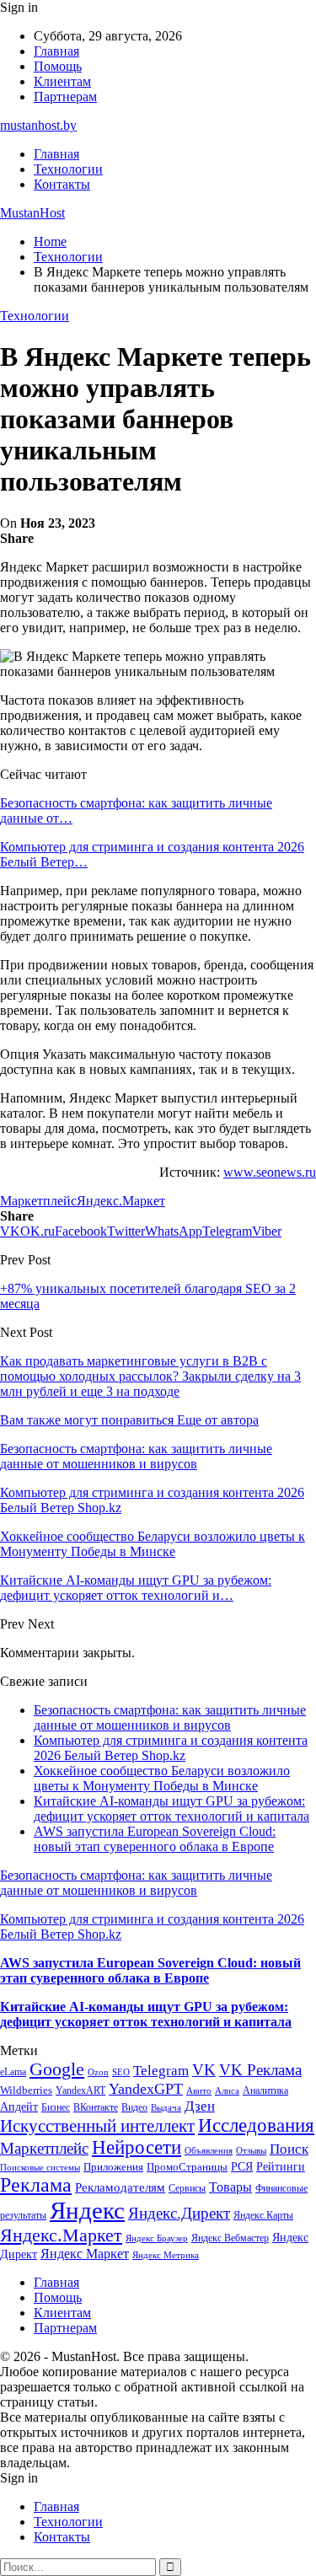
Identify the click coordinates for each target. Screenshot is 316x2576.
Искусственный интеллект (97, 2126)
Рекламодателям (120, 2187)
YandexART (80, 2090)
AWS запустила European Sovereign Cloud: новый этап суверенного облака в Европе (155, 1839)
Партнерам (65, 97)
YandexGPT (146, 2089)
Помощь (58, 66)
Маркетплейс (38, 1201)
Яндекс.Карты (263, 2215)
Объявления (209, 2151)
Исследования (256, 2125)
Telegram (161, 2071)
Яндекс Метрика (166, 2255)
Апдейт (19, 2107)
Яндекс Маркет (85, 2254)
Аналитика (265, 2090)
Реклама (36, 2185)
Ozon (98, 2072)
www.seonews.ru (270, 1172)
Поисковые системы (40, 2167)
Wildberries (26, 2090)
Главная (56, 51)
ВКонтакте (96, 2107)
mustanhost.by (38, 125)
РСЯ (242, 2166)
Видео (134, 2107)
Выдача (166, 2108)
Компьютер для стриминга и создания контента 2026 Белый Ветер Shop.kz (171, 1748)
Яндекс (87, 2210)
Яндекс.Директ (179, 2213)
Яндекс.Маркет (121, 1201)
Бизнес (56, 2107)
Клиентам (62, 81)
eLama (13, 2072)
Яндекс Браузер (157, 2238)
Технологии (68, 169)
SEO (121, 2072)
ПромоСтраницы (187, 2167)
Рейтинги (281, 2166)
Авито (199, 2090)
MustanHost (32, 213)
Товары (230, 2187)
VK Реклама (260, 2070)
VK (204, 2070)
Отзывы (251, 2151)
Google (57, 2069)
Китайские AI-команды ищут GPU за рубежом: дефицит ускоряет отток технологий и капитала (171, 1809)
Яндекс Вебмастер (230, 2238)
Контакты (62, 184)
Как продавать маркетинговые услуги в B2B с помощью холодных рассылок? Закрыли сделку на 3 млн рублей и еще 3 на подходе (150, 1376)
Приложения (113, 2167)
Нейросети (137, 2147)
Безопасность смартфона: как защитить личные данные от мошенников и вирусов (170, 1717)
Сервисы (187, 2188)
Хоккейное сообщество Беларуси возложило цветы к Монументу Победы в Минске (162, 1778)
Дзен (200, 2106)
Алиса (227, 2090)
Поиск (289, 2149)
